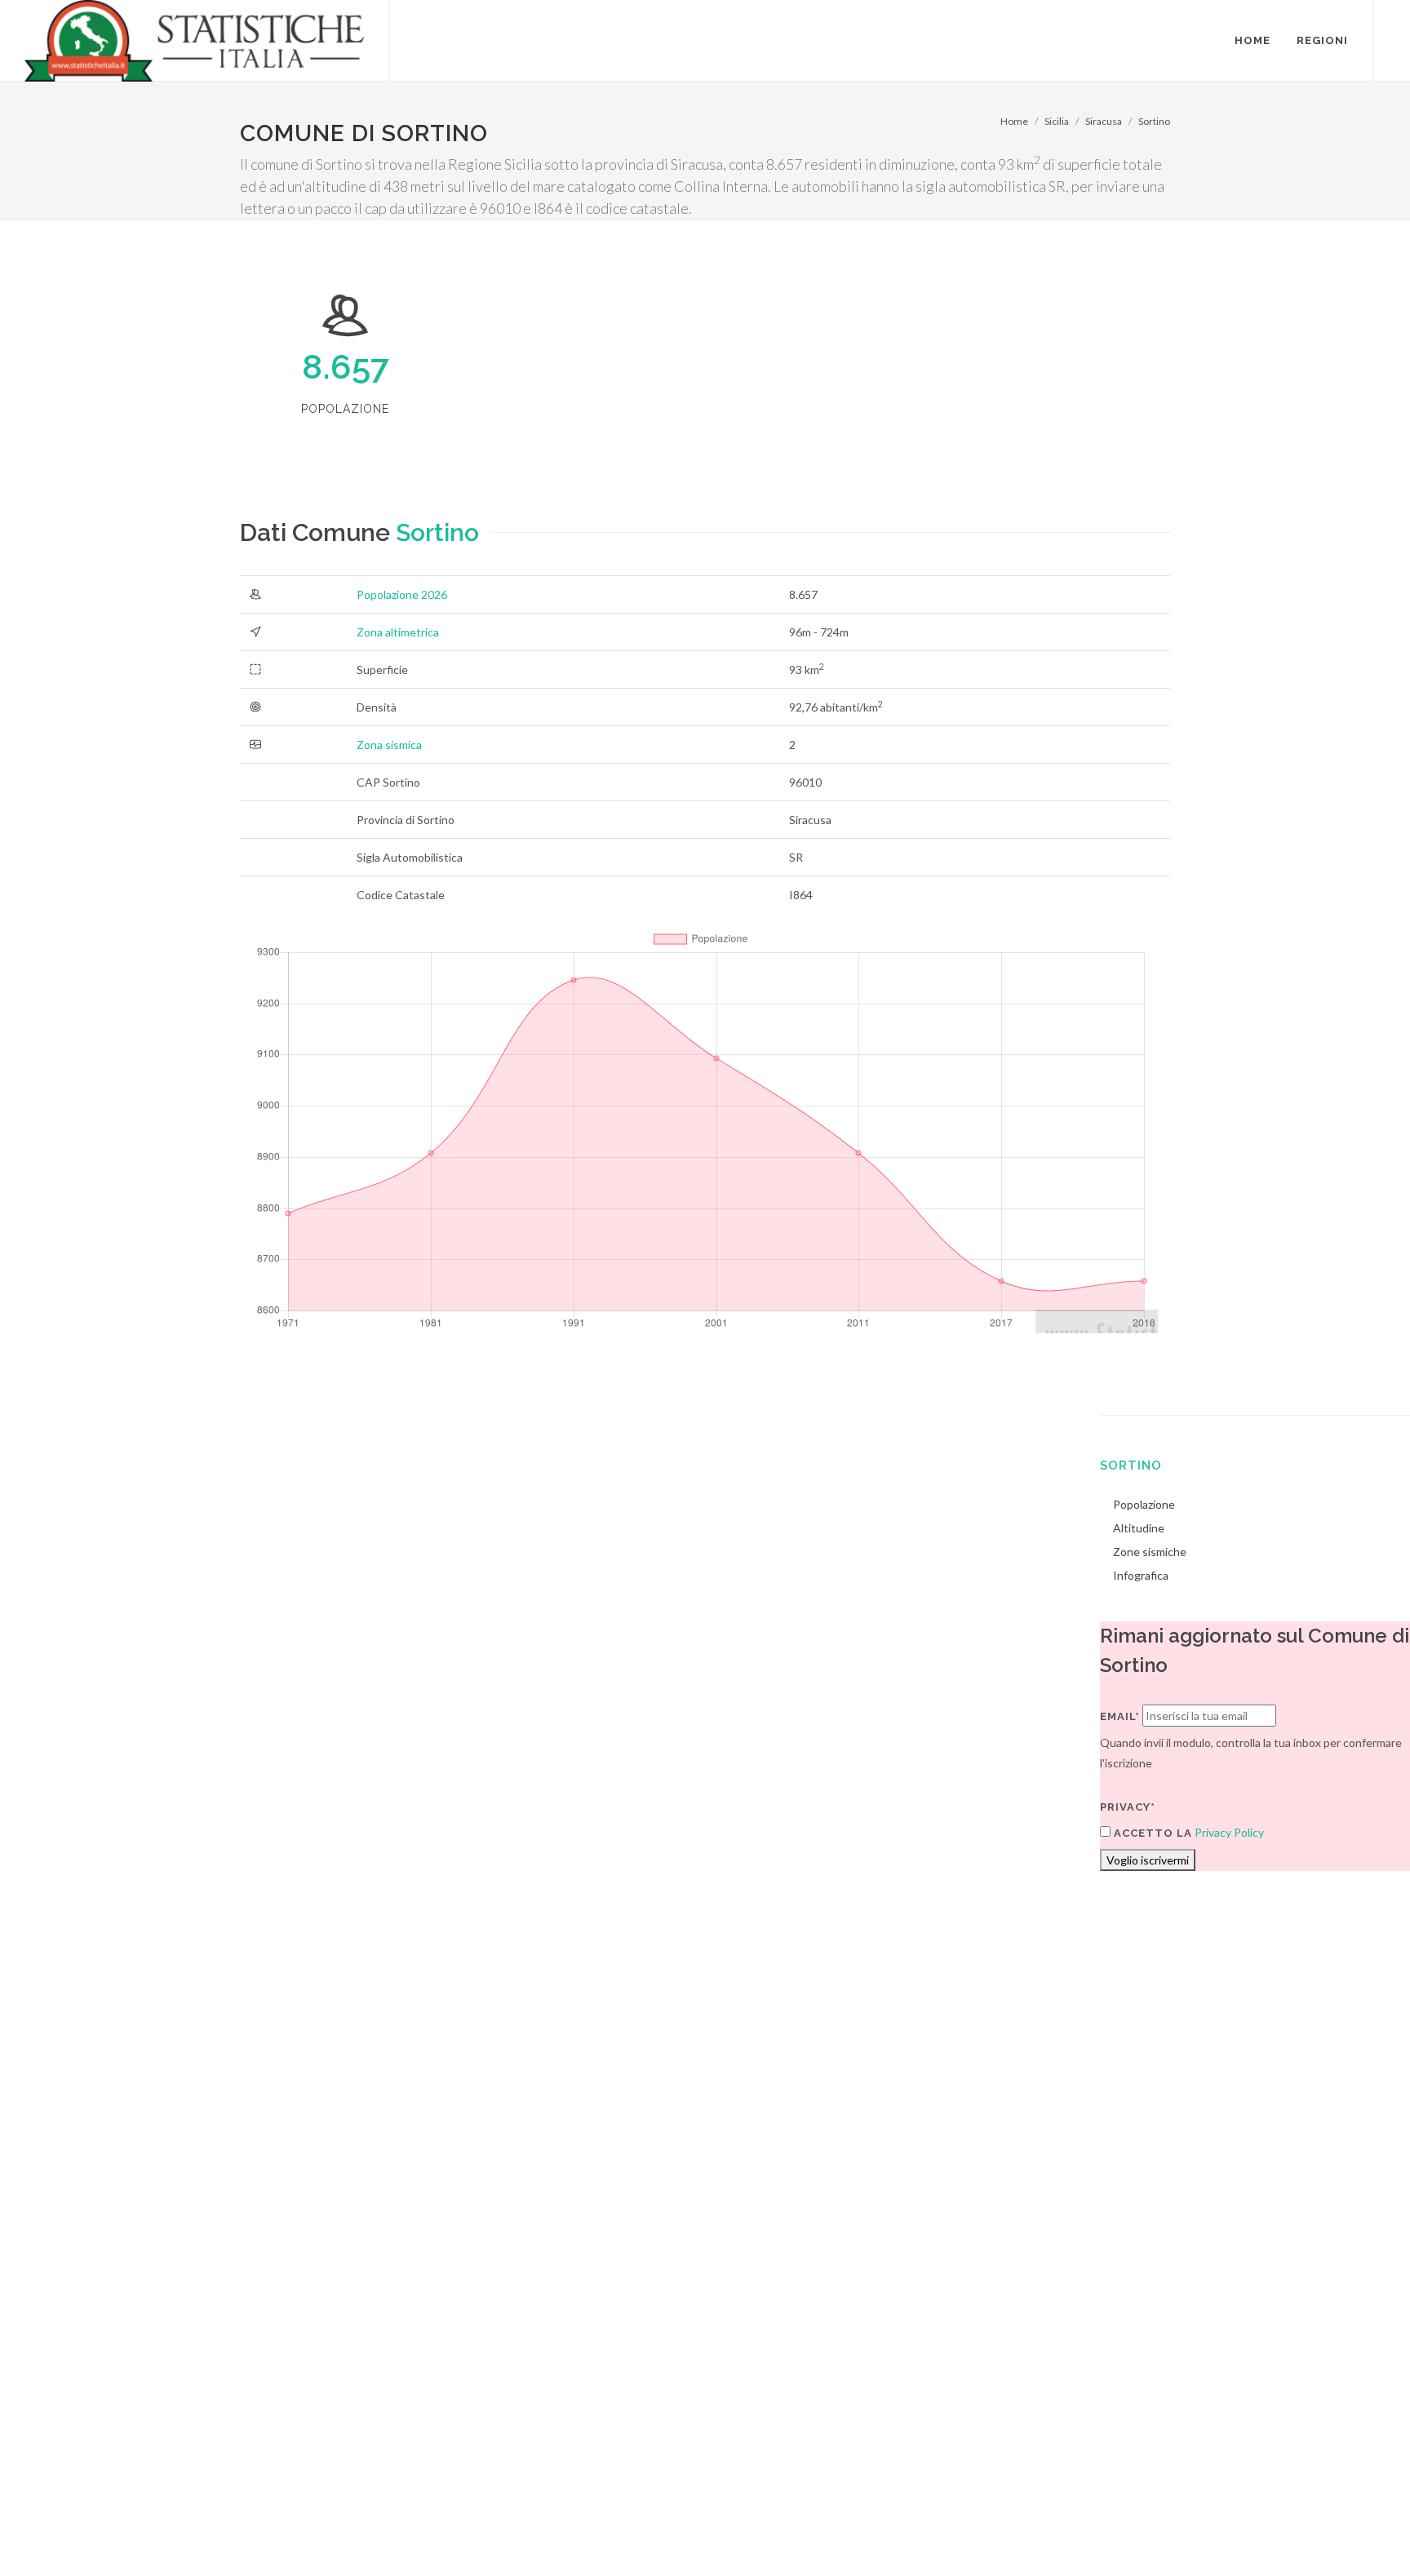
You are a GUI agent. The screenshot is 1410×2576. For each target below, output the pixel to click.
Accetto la (1151, 1833)
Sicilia (1057, 121)
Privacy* (1128, 1807)
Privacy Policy (1229, 1832)
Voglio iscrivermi (1148, 1860)
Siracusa (1104, 121)
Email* (1120, 1716)
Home (1014, 121)
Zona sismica (389, 745)
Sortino (1154, 121)
